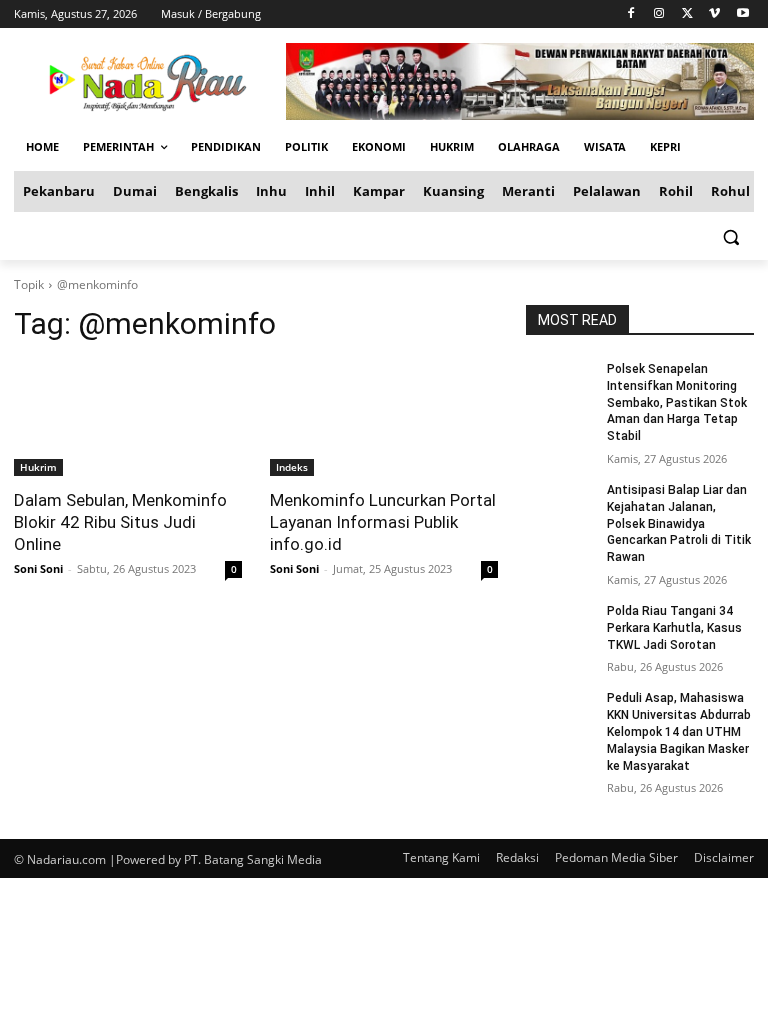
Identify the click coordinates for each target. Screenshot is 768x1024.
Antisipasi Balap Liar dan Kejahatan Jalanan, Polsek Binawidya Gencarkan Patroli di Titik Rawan (679, 523)
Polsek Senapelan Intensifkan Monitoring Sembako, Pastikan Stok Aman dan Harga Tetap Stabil (677, 402)
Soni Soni (38, 568)
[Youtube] (742, 14)
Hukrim (38, 467)
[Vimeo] (714, 14)
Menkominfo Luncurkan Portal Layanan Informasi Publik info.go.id (383, 522)
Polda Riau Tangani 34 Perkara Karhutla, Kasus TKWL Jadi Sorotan (674, 628)
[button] (730, 236)
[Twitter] (687, 14)
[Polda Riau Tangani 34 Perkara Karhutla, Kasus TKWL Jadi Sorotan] (560, 627)
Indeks (292, 467)
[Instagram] (659, 14)
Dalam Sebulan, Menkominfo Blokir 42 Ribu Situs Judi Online (120, 522)
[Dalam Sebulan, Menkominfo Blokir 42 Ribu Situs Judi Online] (128, 419)
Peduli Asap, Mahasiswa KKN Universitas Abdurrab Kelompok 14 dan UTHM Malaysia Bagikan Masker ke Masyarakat (679, 731)
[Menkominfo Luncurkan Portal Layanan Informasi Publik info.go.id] (384, 419)
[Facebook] (631, 14)
